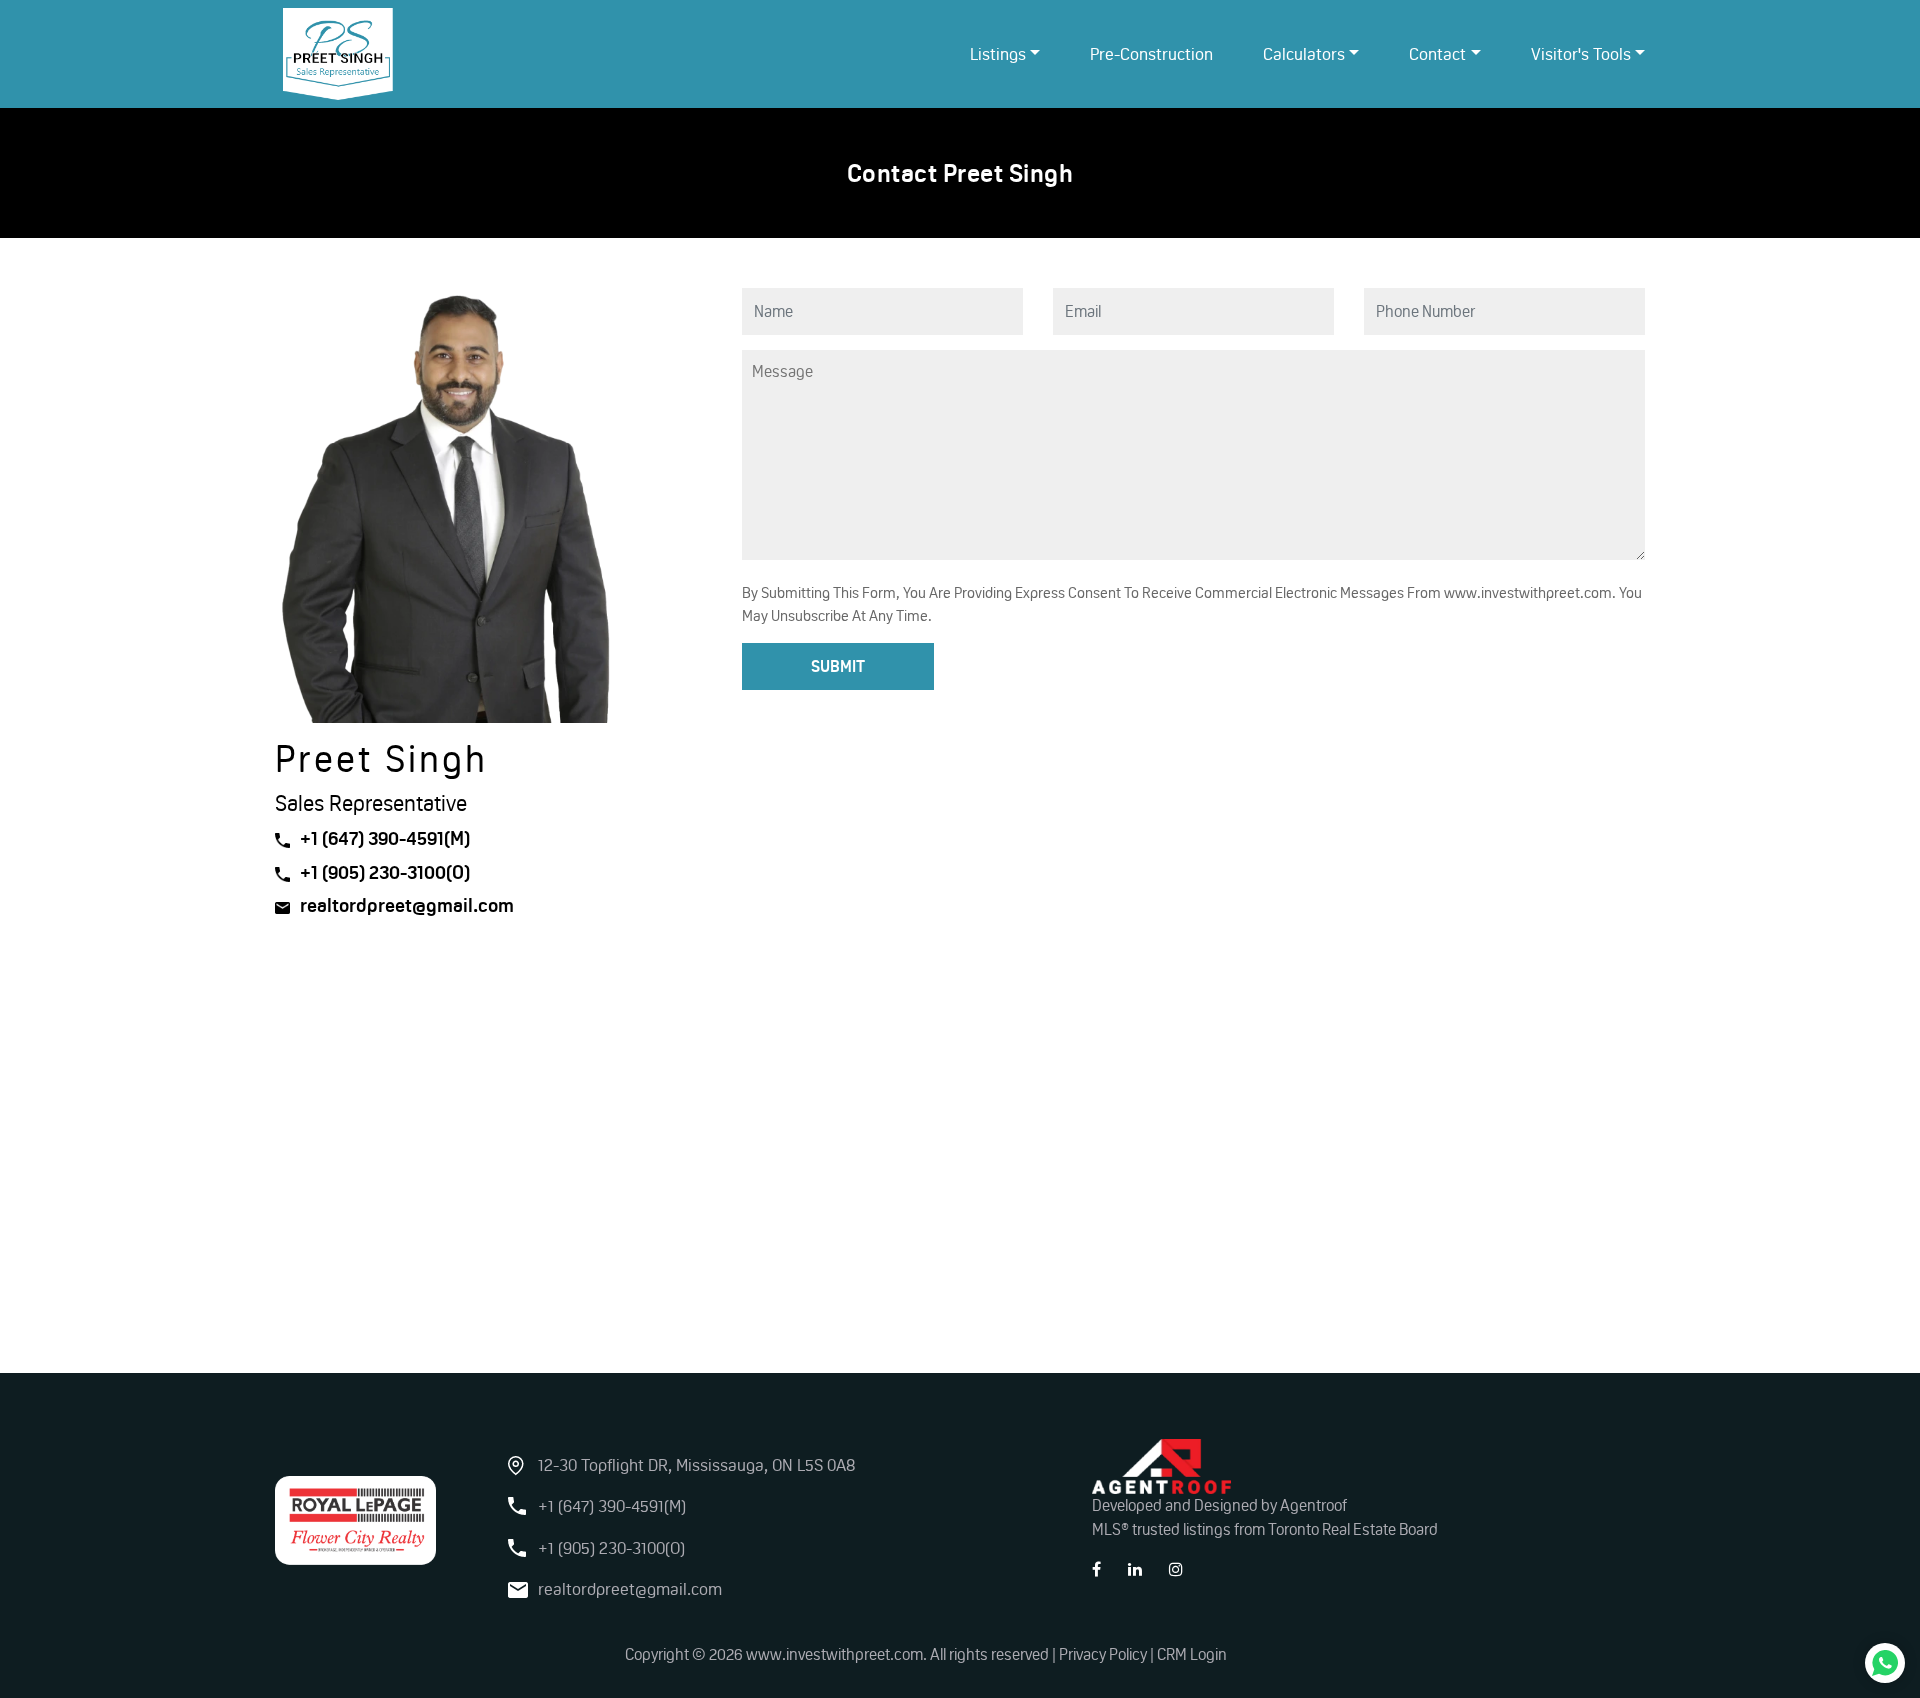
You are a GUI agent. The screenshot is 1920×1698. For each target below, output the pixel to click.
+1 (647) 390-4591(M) (385, 838)
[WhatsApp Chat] (1885, 1663)
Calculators (1304, 54)
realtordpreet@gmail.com (407, 905)
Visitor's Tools (1581, 54)
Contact (1437, 54)
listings (998, 54)
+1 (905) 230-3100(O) (385, 872)
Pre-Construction (1151, 54)
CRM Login (1192, 1654)
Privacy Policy (1103, 1654)
